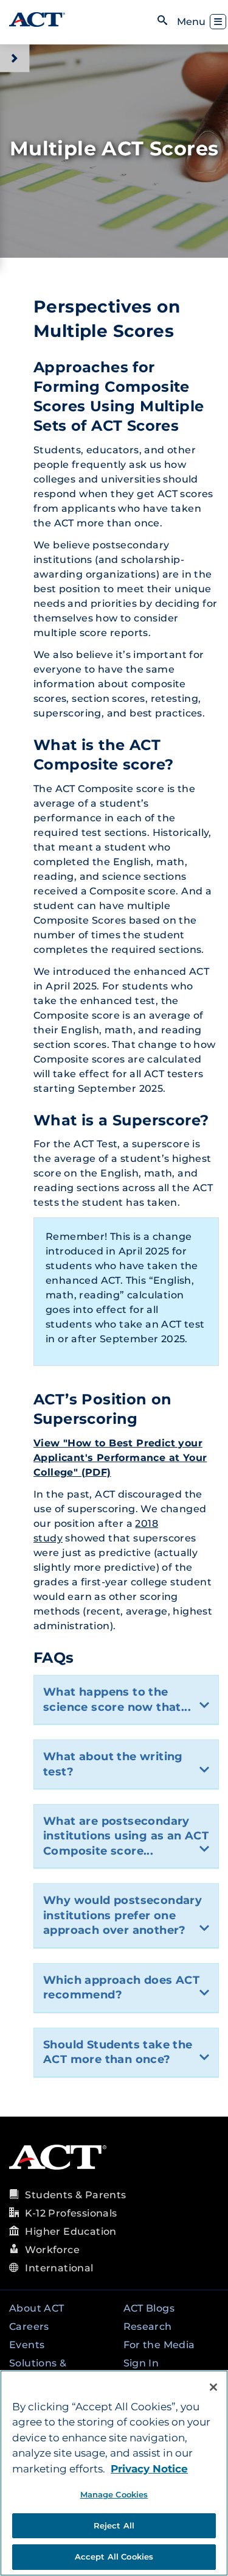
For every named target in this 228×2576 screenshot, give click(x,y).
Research (148, 2327)
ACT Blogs (149, 2308)
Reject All (114, 2525)
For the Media (159, 2345)
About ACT (37, 2308)
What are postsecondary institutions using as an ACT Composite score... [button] (126, 1836)
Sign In (141, 2363)
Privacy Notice (149, 2469)
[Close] (213, 2387)
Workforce (52, 2250)
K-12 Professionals (71, 2213)
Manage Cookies (114, 2494)
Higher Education (71, 2231)
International (59, 2268)
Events (27, 2345)
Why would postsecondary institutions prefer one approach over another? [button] (123, 1915)
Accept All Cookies (114, 2557)
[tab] (126, 1700)
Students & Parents (75, 2195)
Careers (29, 2327)
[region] (114, 2473)
